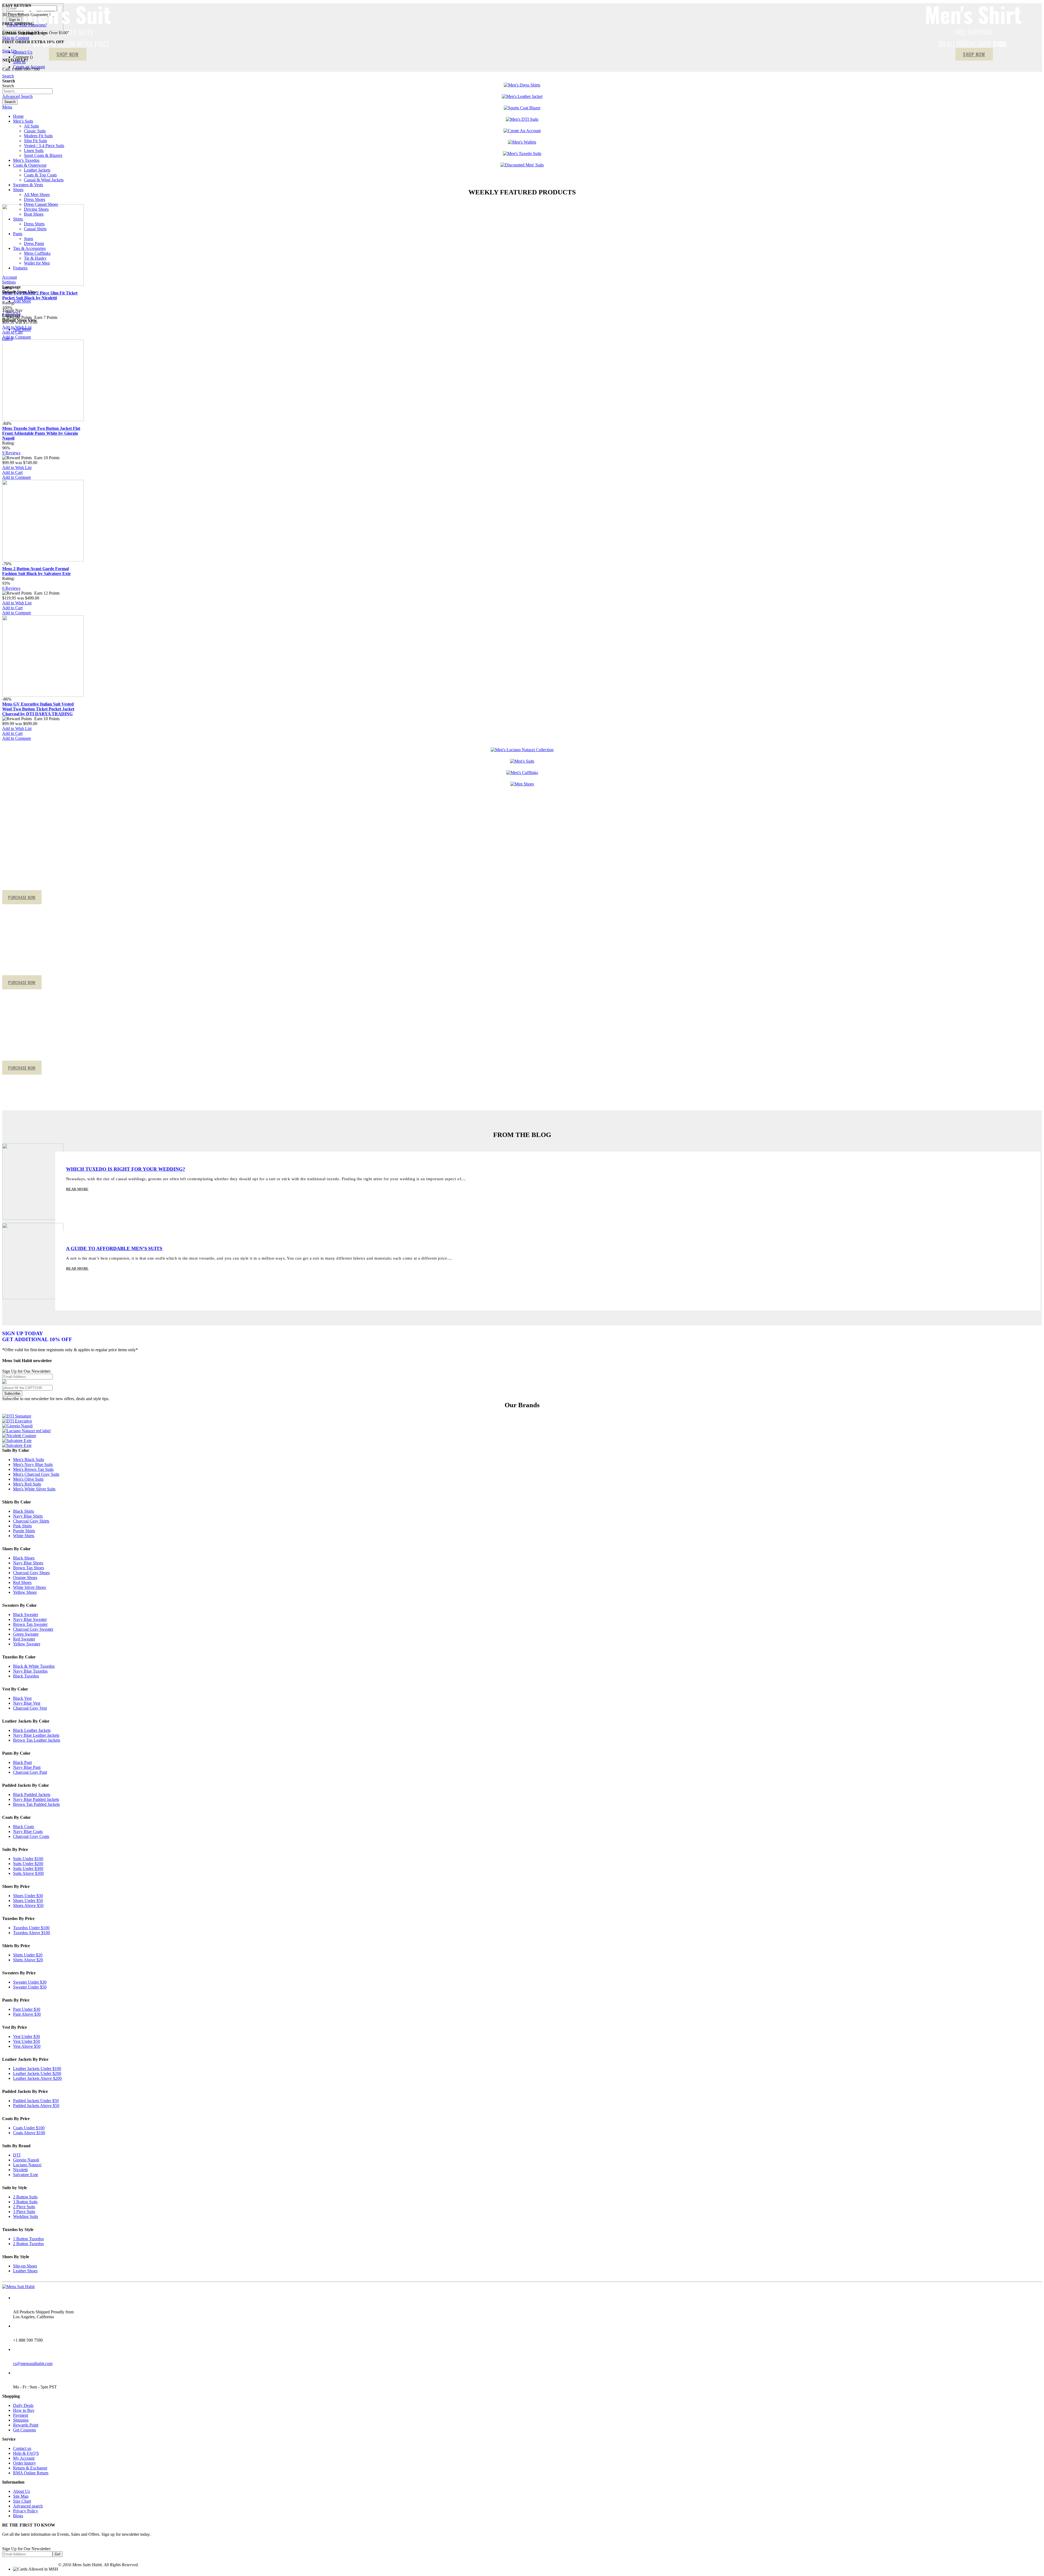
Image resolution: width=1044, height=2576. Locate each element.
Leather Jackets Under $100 (37, 2069)
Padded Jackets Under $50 (36, 2101)
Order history (24, 2463)
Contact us (22, 2448)
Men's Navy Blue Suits (33, 1464)
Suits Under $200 (28, 1864)
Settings (9, 282)
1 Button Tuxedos (28, 2239)
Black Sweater (26, 1615)
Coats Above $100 (29, 2133)
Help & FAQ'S (26, 2453)
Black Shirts (24, 1511)
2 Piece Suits (24, 2207)
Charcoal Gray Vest (30, 1708)
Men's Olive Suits (28, 1479)
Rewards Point (26, 2425)
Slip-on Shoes (25, 2266)
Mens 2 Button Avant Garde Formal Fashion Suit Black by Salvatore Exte (36, 571)
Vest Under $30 (27, 2036)
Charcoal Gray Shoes (31, 1573)
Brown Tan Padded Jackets (36, 1804)
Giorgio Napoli (26, 2160)
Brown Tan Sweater (30, 1624)
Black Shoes (24, 1558)
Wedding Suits (26, 2216)
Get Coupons (24, 2430)
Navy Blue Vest (27, 1703)
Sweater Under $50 (30, 1987)
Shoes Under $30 (28, 1896)
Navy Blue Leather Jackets (36, 1735)
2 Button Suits (25, 2197)
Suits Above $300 (28, 1873)
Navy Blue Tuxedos (30, 1671)
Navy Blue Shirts (28, 1516)
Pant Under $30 (27, 2009)
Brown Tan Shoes (29, 1568)
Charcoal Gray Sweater (33, 1629)
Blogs (18, 2516)
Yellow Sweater (27, 1644)
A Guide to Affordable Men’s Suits (114, 1248)
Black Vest (22, 1698)
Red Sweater (24, 1639)
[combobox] (27, 91)
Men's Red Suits (27, 1484)
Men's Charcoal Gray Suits (36, 1474)
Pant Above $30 (27, 2014)
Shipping (21, 2420)
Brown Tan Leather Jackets (37, 1740)
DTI (17, 2155)
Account (10, 277)
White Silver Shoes (29, 1587)
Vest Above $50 (27, 2046)
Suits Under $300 (28, 1868)
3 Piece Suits (24, 2212)
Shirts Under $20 (28, 1955)
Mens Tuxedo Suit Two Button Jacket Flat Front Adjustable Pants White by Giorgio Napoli (41, 433)
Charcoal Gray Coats (31, 1836)
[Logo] (18, 2287)
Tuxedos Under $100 (31, 1928)
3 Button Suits (25, 2202)
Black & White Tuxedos (34, 1666)
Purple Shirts (24, 1531)
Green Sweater (26, 1634)
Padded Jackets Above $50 (36, 2106)
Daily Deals (23, 2405)
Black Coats (24, 1827)
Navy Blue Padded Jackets (36, 1799)
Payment (21, 2415)
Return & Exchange (30, 2468)
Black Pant (22, 1762)
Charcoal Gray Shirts (31, 1521)
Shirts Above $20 (28, 1960)
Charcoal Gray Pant (30, 1772)
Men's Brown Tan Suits (33, 1469)
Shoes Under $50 (28, 1901)
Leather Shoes (25, 2271)
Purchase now (22, 897)
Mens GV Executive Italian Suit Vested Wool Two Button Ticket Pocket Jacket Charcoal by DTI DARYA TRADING (38, 709)
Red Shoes (22, 1582)
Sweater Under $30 (30, 1982)
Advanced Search (17, 96)
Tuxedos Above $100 (32, 1933)
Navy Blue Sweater (30, 1619)
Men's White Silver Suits (34, 1489)
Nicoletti (20, 2170)
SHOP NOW (974, 54)
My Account (24, 2458)
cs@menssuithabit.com (33, 2364)
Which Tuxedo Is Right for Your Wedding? (126, 1169)
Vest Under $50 (27, 2041)
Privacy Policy (26, 2511)
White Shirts (24, 1536)
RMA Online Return (31, 2473)
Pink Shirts (22, 1526)
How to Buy (24, 2410)
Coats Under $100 (29, 2128)
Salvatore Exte (26, 2175)
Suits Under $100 (28, 1859)
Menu (7, 107)
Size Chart (22, 2501)
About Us (21, 2491)
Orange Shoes (25, 1578)
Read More (77, 1189)
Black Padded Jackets (32, 1795)
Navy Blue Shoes (28, 1563)
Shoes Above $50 (28, 1905)
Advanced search (28, 2506)
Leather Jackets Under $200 (37, 2073)
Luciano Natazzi (27, 2165)
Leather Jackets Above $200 (37, 2078)
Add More (22, 301)
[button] (17, 467)
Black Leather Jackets (32, 1730)
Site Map (21, 2496)
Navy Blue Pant (27, 1767)
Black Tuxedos (26, 1676)
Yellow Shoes (25, 1592)
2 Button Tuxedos (28, 2244)
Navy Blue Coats (28, 1831)
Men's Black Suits (29, 1460)
